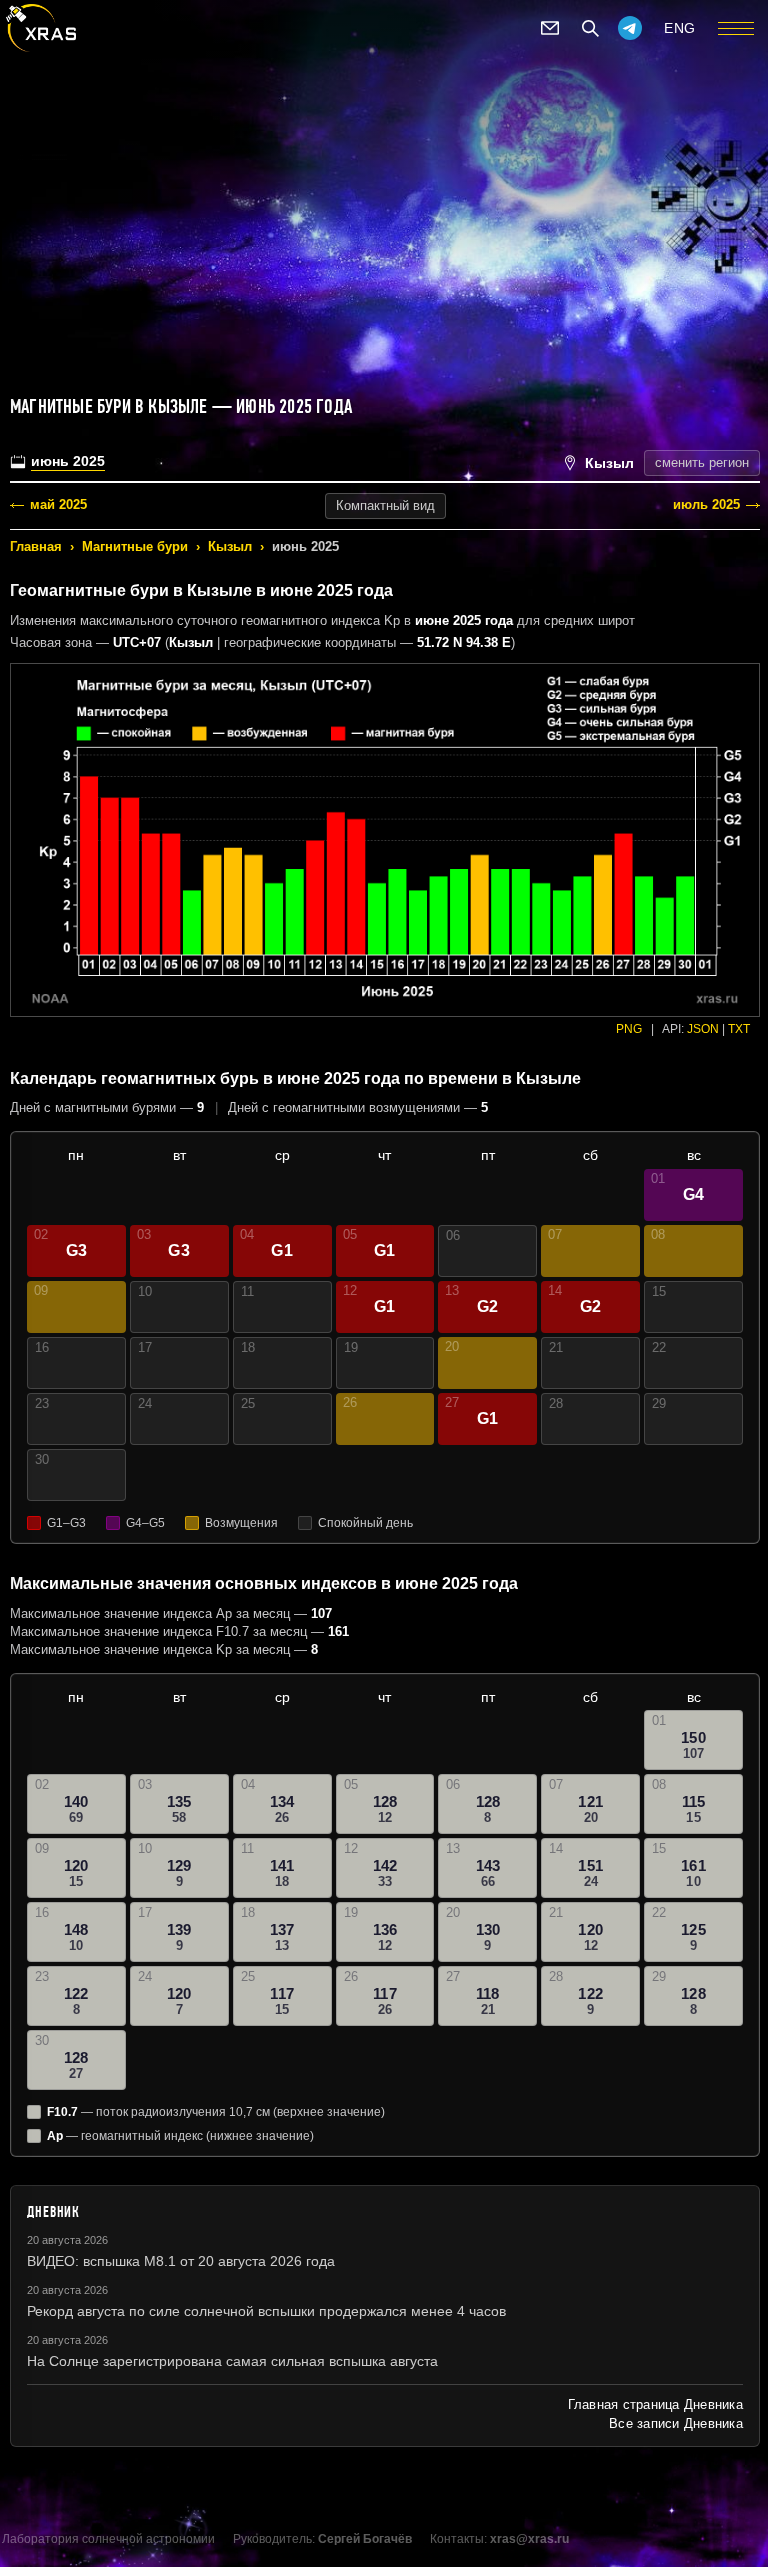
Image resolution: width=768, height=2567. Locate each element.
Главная (36, 546)
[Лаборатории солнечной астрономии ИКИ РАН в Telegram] (630, 28)
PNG (629, 1029)
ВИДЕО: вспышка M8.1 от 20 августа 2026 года (181, 2261)
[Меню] (736, 28)
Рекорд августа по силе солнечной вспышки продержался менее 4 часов (266, 2311)
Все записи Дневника (676, 2423)
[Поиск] (590, 28)
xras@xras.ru (529, 2539)
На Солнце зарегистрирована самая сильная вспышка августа (232, 2361)
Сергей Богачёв (365, 2539)
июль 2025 (706, 504)
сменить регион (702, 462)
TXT (739, 1029)
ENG (680, 28)
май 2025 (58, 504)
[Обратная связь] (550, 28)
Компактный (385, 505)
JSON (703, 1029)
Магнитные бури (135, 546)
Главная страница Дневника (655, 2404)
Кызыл (230, 546)
